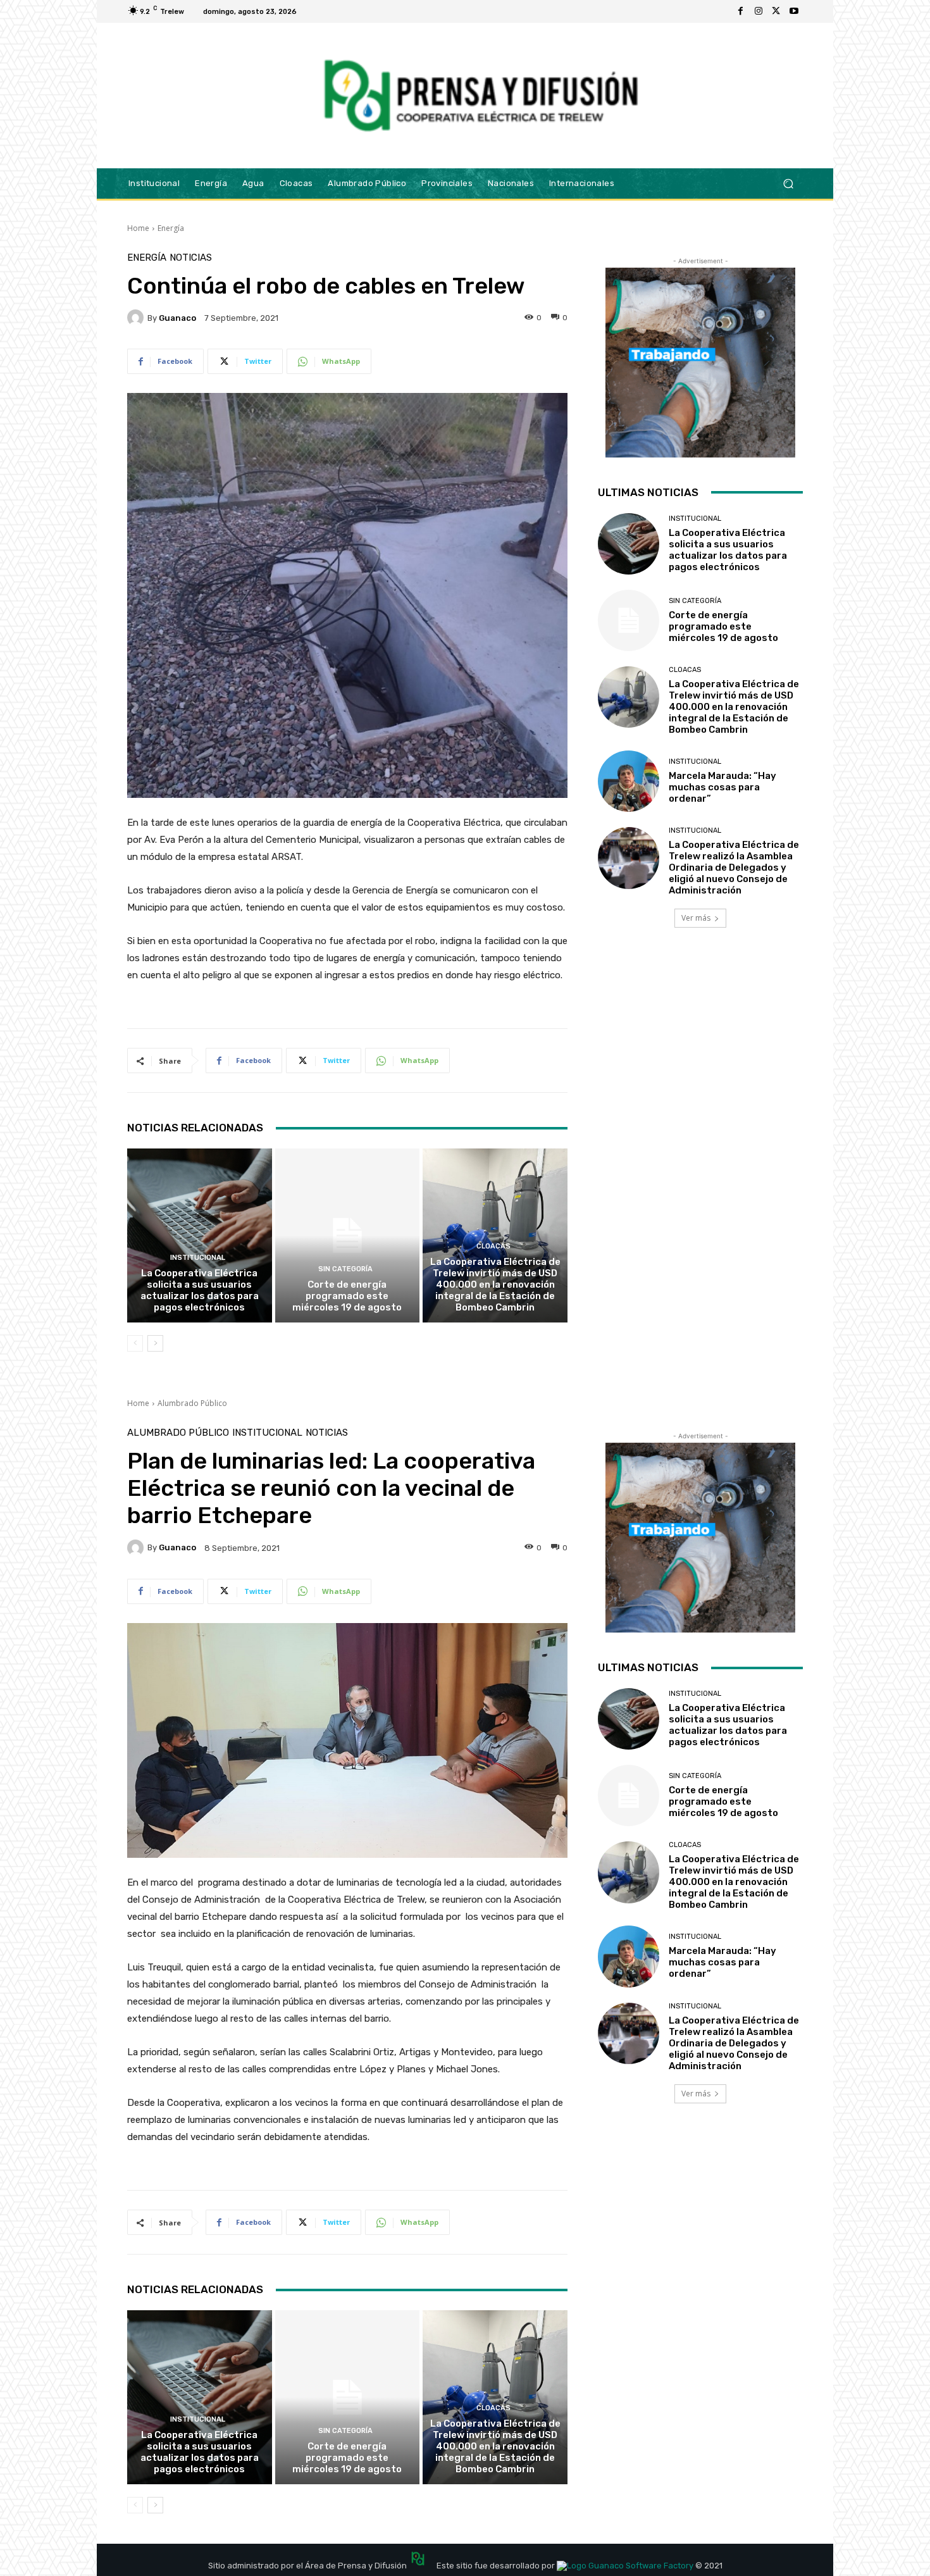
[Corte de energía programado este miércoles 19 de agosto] (348, 1235)
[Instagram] (759, 11)
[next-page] (155, 1343)
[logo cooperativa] (479, 96)
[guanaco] (137, 318)
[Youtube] (794, 11)
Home (138, 228)
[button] (788, 183)
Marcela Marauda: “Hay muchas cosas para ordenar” (722, 787)
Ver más (696, 918)
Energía (171, 228)
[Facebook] (741, 11)
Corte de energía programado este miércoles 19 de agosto (347, 1296)
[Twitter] (776, 11)
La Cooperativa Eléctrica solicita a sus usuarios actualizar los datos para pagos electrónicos (200, 1290)
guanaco (177, 318)
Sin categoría (345, 1269)
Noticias (191, 258)
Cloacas (493, 1246)
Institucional (198, 1258)
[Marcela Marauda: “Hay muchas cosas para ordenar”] (629, 781)
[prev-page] (135, 1343)
